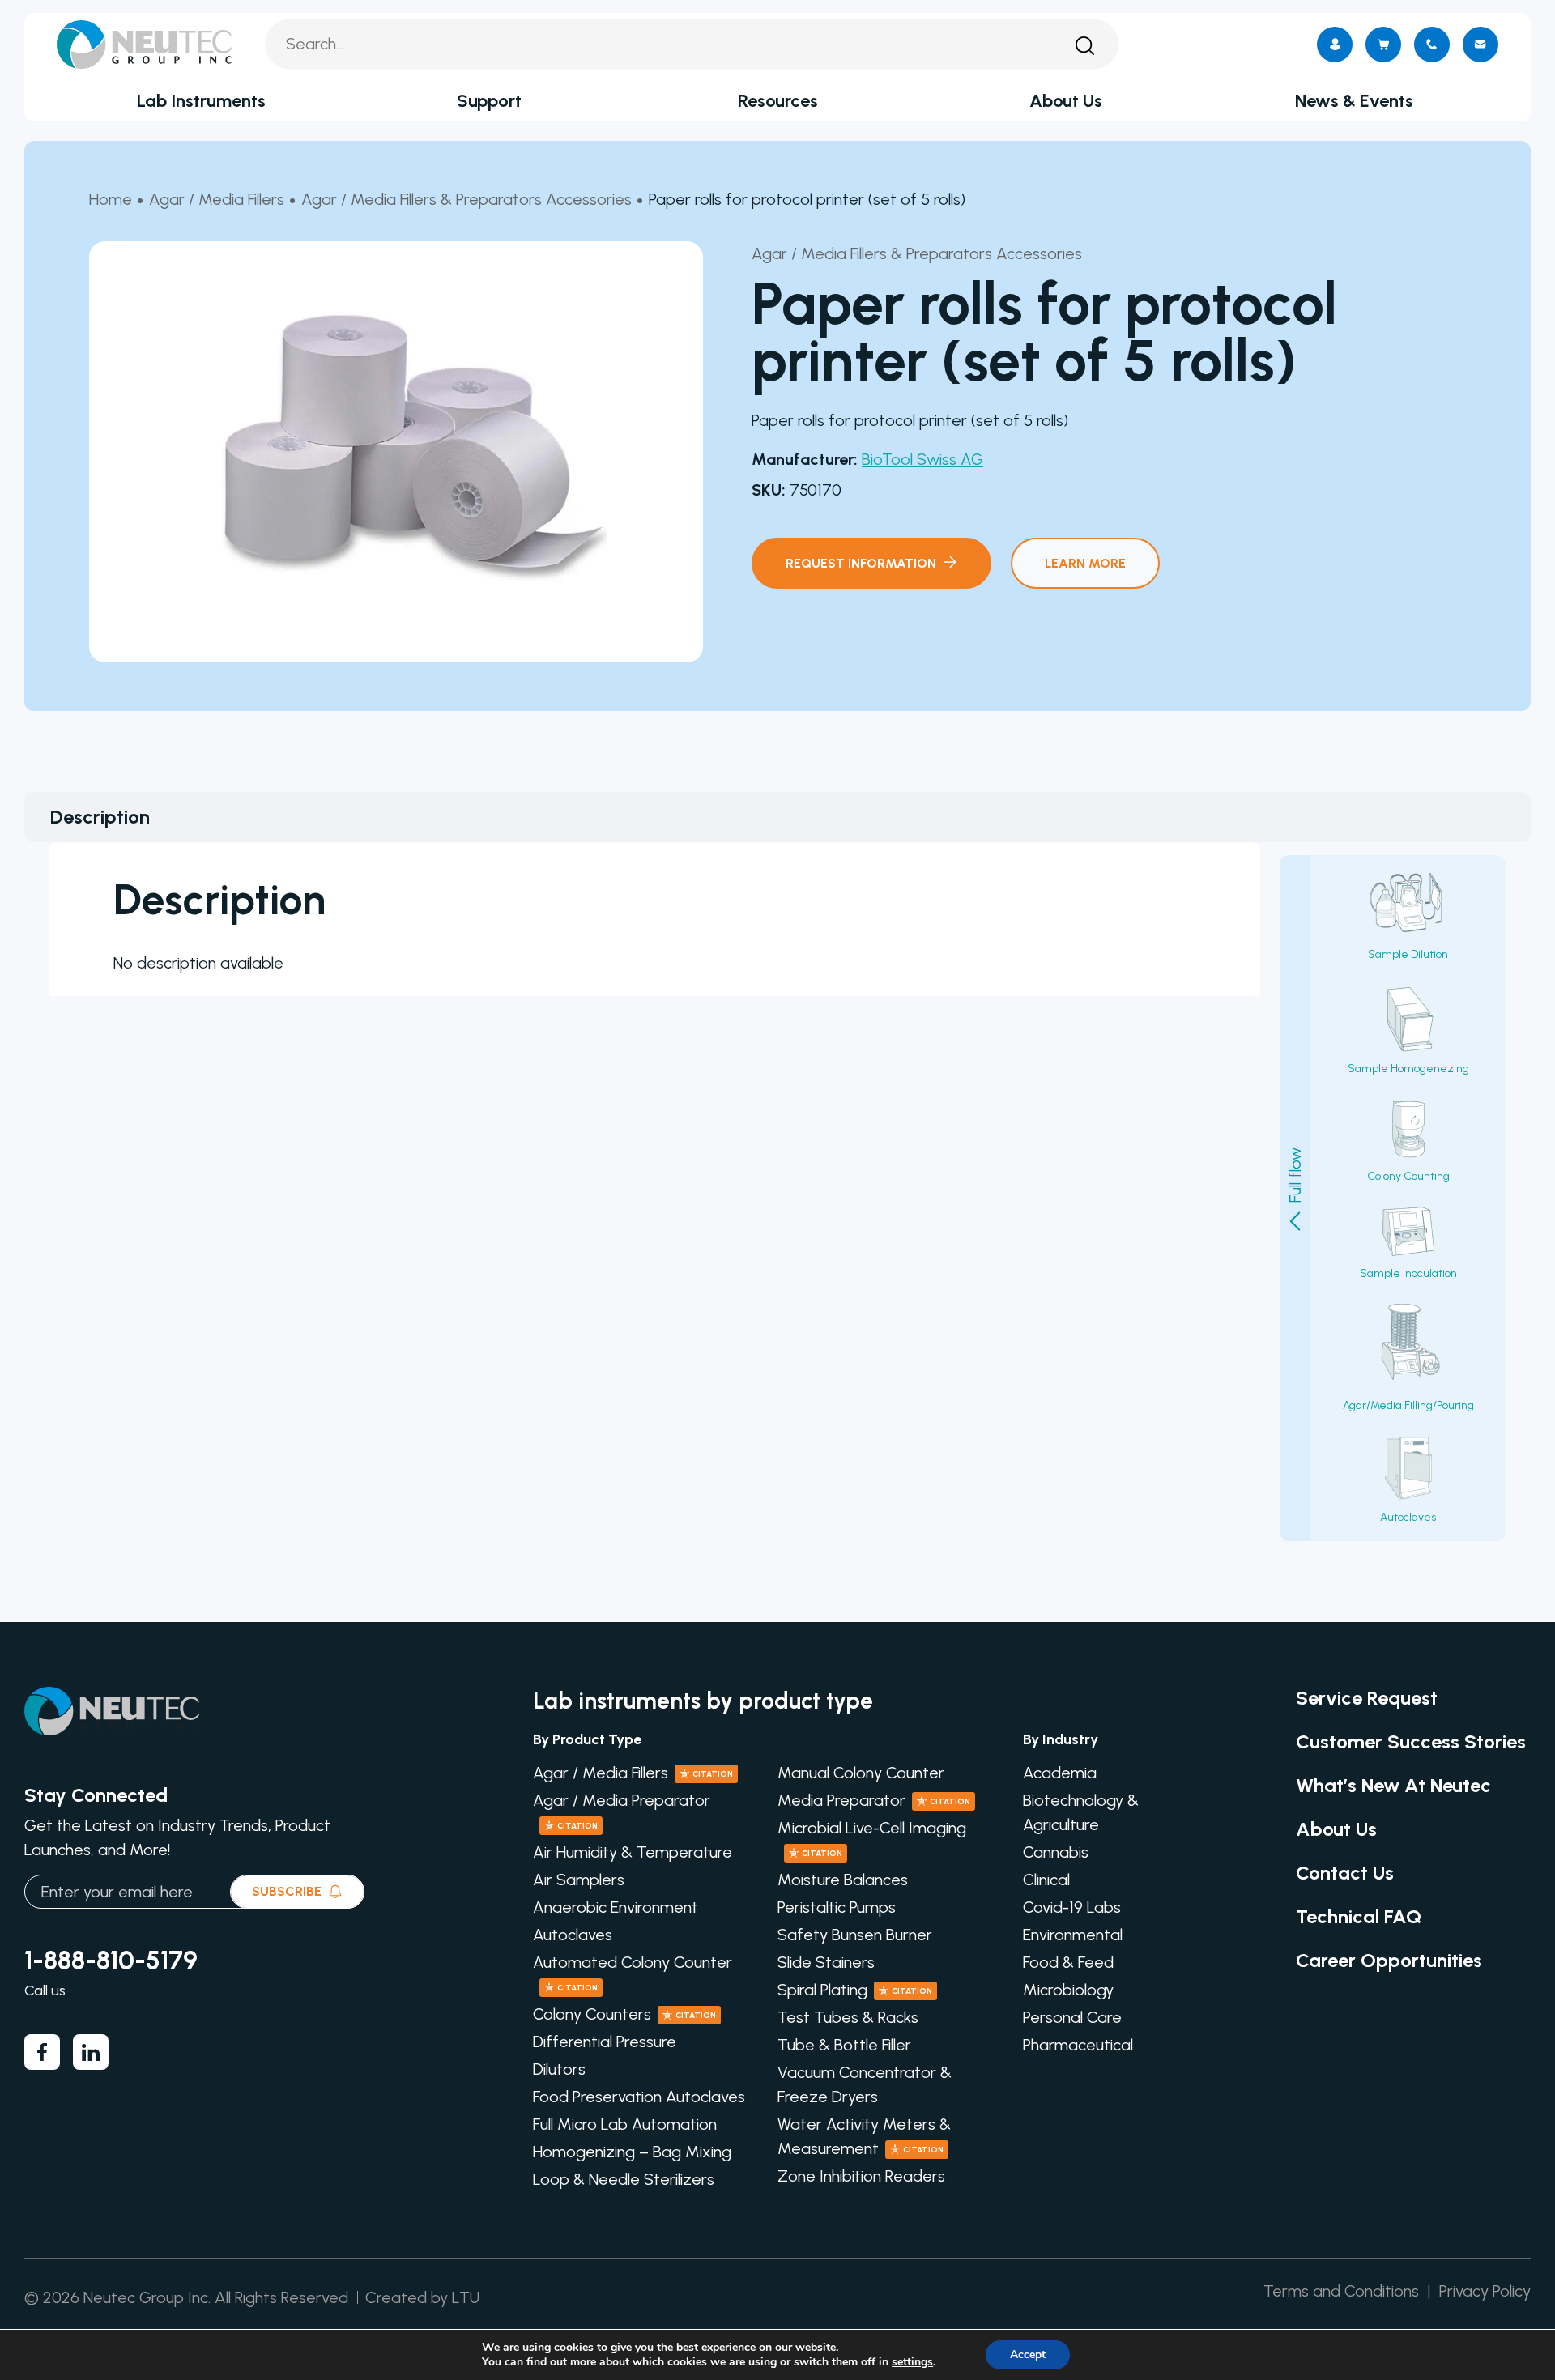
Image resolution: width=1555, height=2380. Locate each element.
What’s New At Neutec (1393, 1785)
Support (489, 101)
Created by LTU (422, 2297)
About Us (1066, 101)
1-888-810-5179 (111, 1961)
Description (100, 817)
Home (111, 199)
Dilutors (559, 2069)
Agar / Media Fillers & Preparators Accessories (466, 199)
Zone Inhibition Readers (861, 2176)
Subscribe (287, 1891)
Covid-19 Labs (1072, 1907)
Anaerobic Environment (616, 1907)
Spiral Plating (855, 1990)
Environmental (1073, 1935)
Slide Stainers (826, 1962)
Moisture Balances (843, 1880)
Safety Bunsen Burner (855, 1935)
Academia (1060, 1773)
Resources (778, 101)
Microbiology (1068, 1990)
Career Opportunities (1389, 1960)
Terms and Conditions (1341, 2291)
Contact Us (1345, 1873)
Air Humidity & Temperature (633, 1852)
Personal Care (1072, 2017)
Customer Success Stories (1411, 1741)
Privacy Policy (1485, 2291)
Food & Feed (1068, 1962)
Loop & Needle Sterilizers (624, 2179)
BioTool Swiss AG (922, 459)
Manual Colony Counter (861, 1773)
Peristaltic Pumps (837, 1907)
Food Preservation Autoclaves (639, 2097)
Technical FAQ (1359, 1916)
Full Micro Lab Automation (625, 2124)
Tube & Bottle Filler (844, 2045)
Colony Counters (624, 2014)
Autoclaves (573, 1935)
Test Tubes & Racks (848, 2017)
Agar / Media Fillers (217, 199)
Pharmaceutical (1078, 2045)
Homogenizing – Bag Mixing (632, 2152)
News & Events (1354, 101)
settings (912, 2362)
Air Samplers (579, 1880)
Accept (1028, 2354)
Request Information (861, 563)
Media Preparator (874, 1800)
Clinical (1046, 1880)
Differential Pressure (605, 2042)
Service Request (1367, 1698)
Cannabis (1056, 1852)
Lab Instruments (201, 101)
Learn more (1085, 563)
